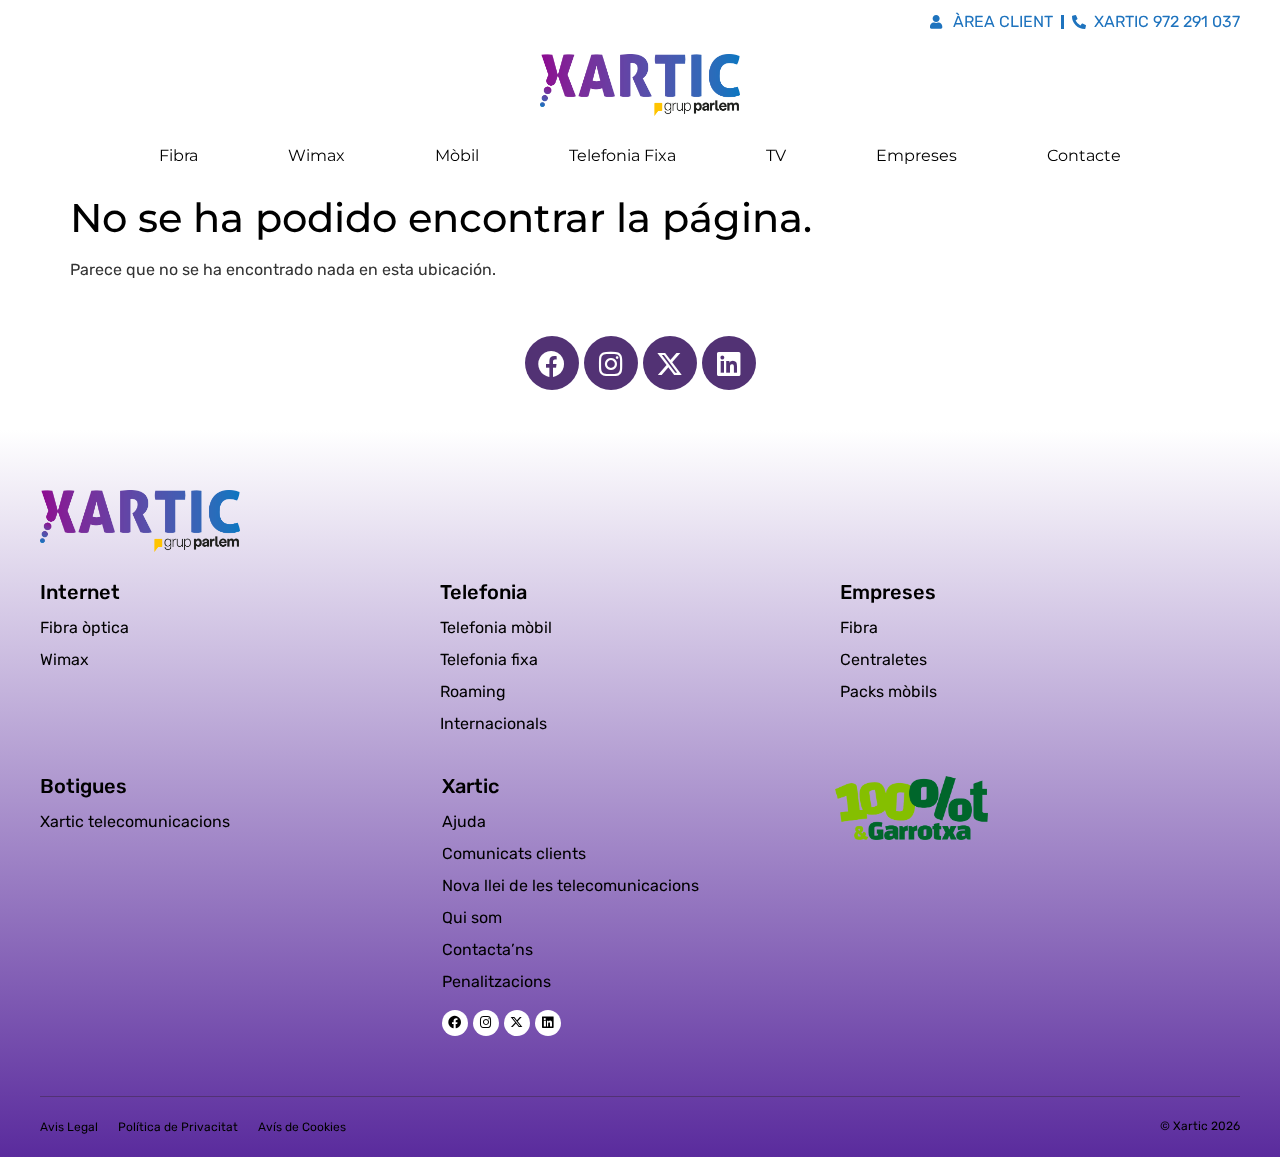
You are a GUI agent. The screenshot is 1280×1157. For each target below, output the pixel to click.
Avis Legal (69, 1127)
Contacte (1084, 155)
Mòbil (457, 155)
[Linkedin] (729, 363)
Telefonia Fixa (622, 155)
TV (776, 155)
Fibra (178, 155)
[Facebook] (552, 363)
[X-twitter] (670, 363)
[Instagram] (611, 363)
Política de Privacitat (178, 1127)
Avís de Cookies (302, 1127)
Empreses (916, 155)
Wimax (316, 155)
